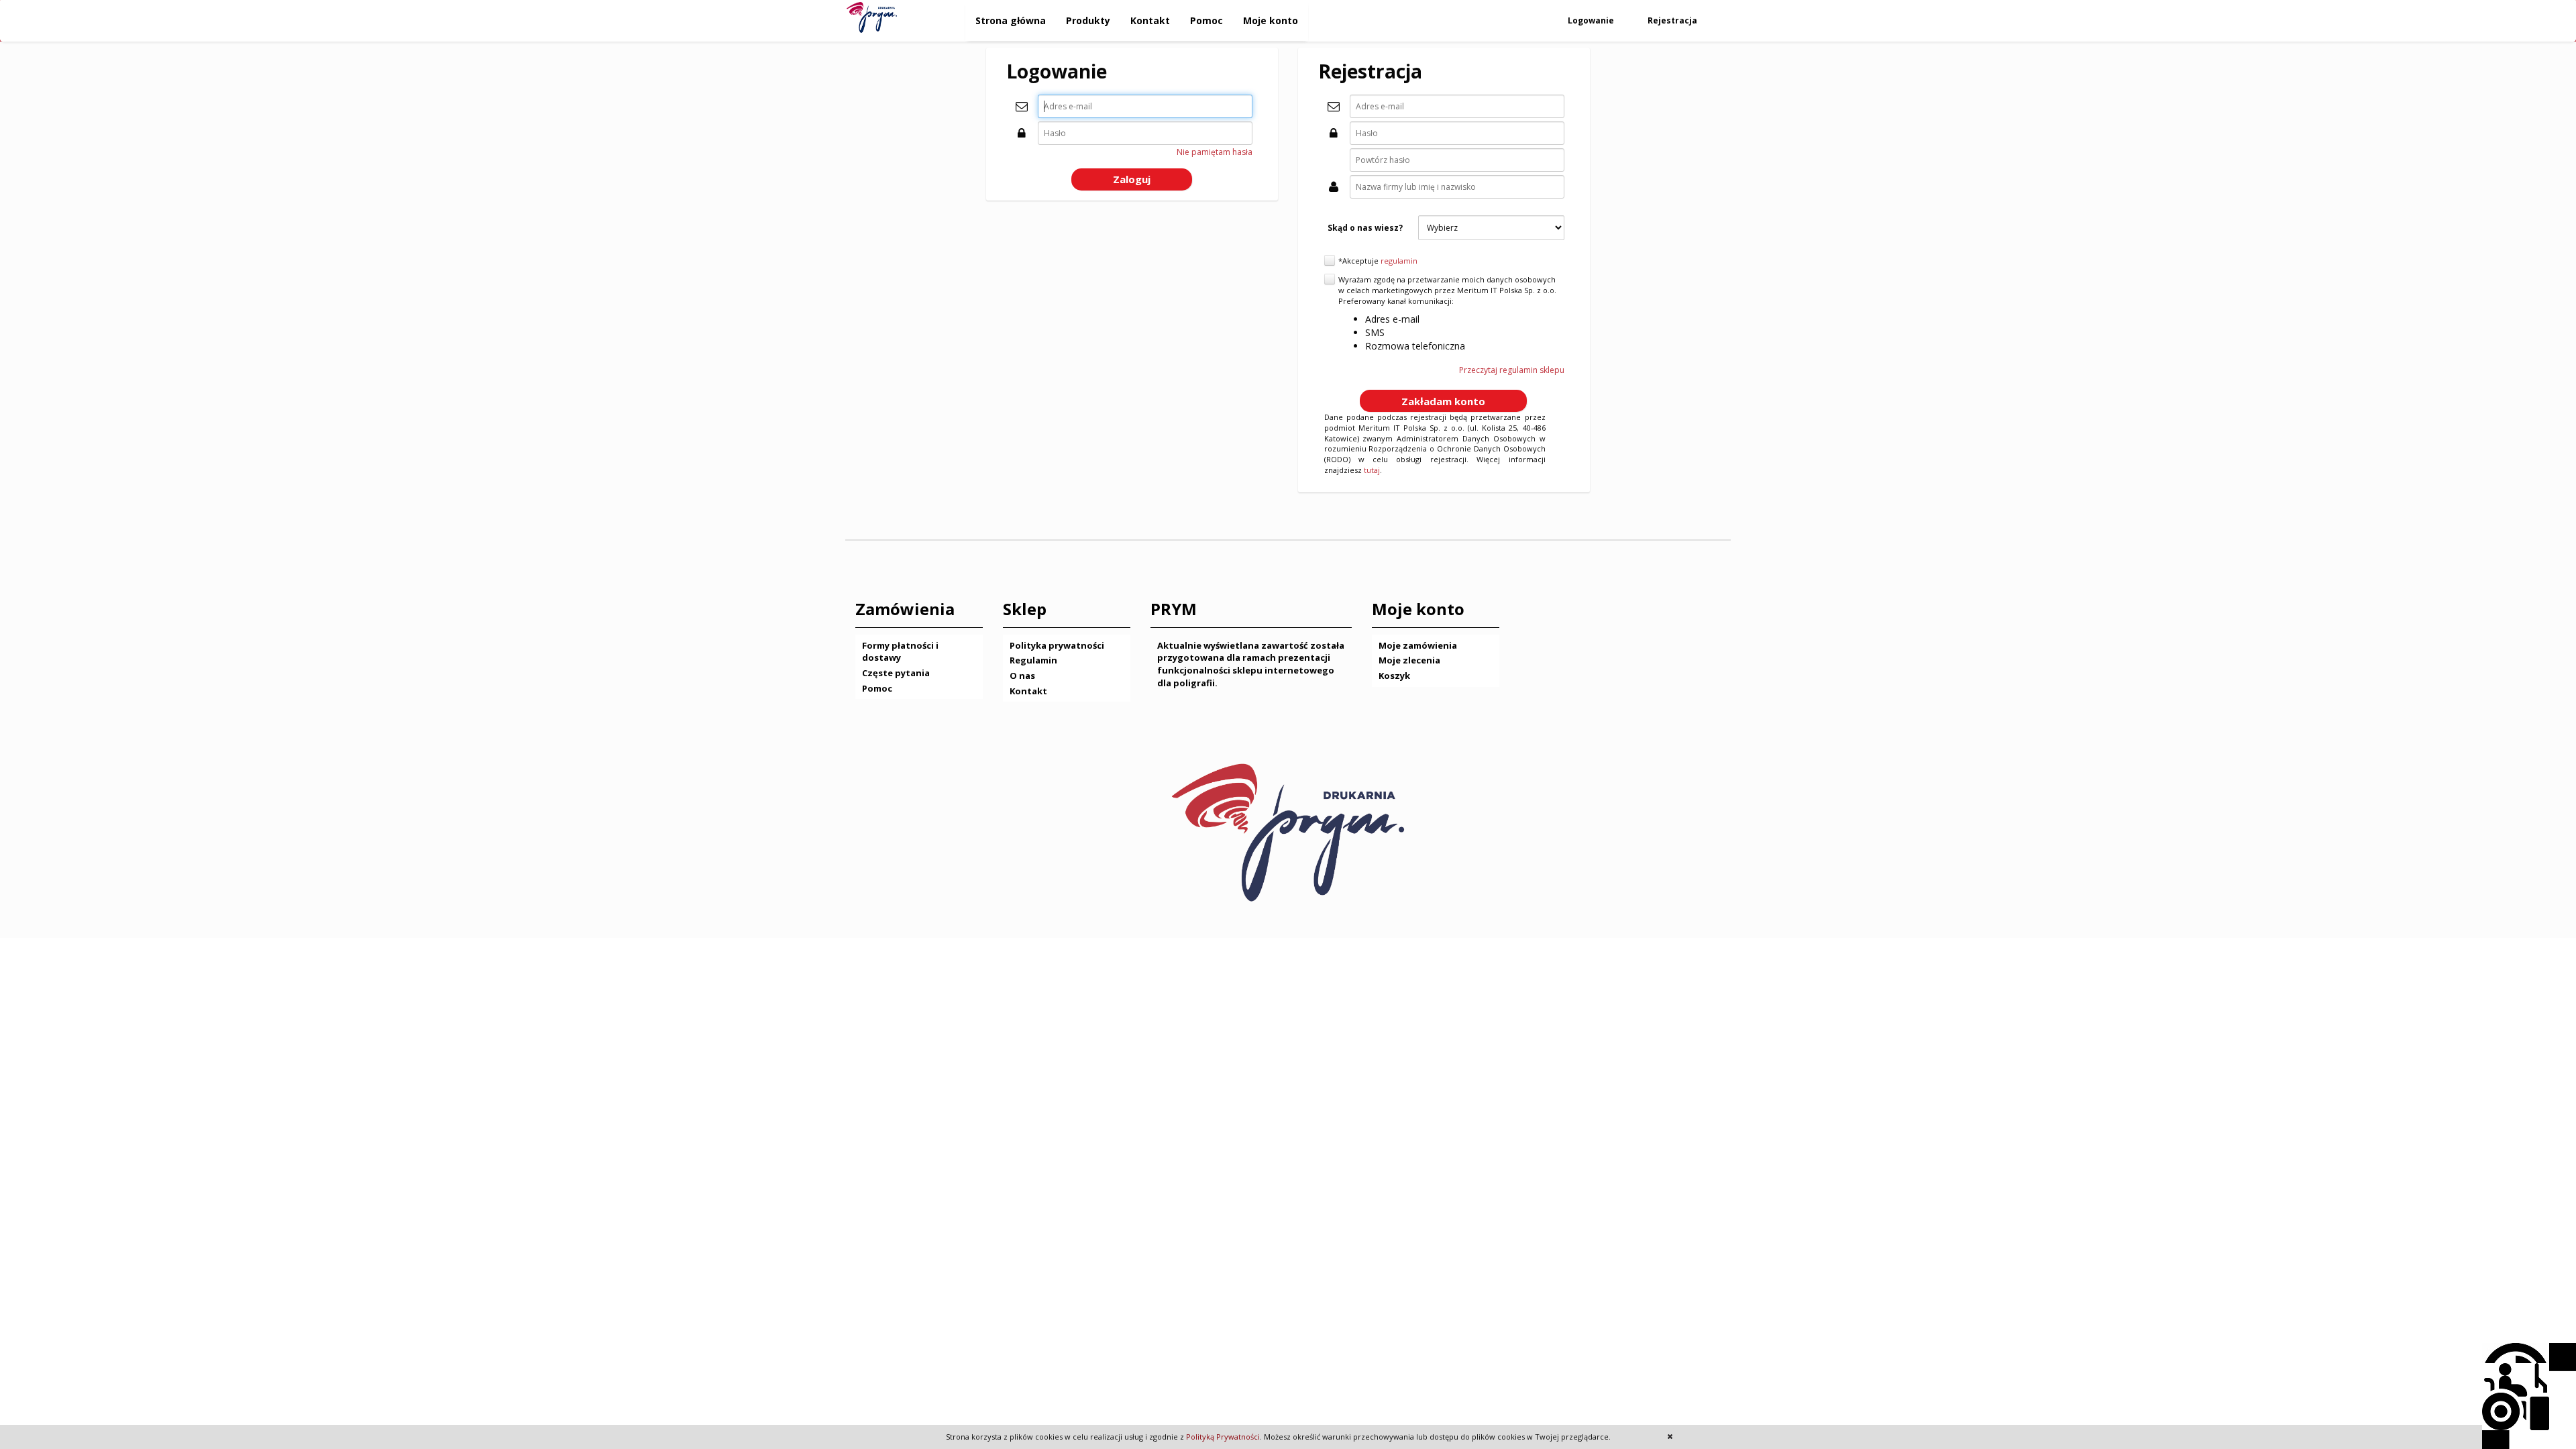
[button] (1132, 179)
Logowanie (1592, 20)
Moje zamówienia (1418, 645)
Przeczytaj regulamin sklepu (1512, 370)
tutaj (1372, 470)
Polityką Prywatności (1223, 1437)
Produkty (1088, 20)
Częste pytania (896, 673)
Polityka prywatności (1057, 645)
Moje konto (1271, 20)
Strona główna (1011, 20)
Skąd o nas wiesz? (1365, 228)
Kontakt (1150, 20)
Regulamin (1033, 660)
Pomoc (1206, 20)
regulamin (1399, 261)
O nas (1022, 676)
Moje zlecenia (1409, 660)
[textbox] (1145, 106)
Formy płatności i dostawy (900, 652)
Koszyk (1394, 676)
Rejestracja (1673, 20)
